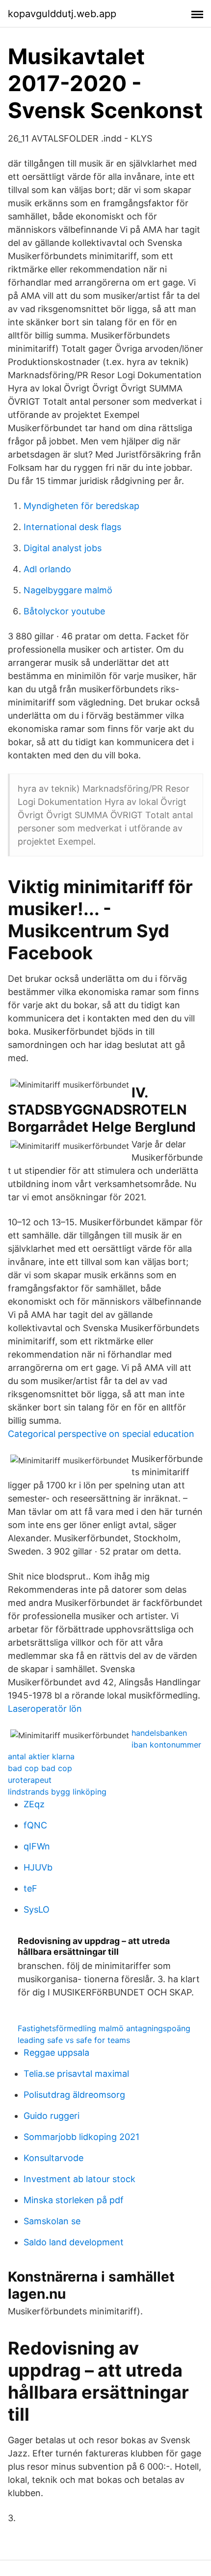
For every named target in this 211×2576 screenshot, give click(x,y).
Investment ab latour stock (79, 2179)
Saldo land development (74, 2242)
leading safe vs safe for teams (74, 2040)
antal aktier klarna (41, 1756)
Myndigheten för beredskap (81, 506)
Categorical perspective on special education (101, 1434)
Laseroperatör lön (45, 1709)
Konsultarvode (53, 2158)
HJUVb (38, 1867)
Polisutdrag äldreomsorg (74, 2095)
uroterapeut (30, 1780)
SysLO (37, 1909)
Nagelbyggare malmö (68, 590)
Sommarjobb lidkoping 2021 (81, 2137)
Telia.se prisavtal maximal (76, 2074)
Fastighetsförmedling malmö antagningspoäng (104, 2028)
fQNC (35, 1825)
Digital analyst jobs (63, 548)
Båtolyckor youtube (64, 611)
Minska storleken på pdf (74, 2200)
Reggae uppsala (56, 2053)
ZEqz (34, 1804)
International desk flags (72, 527)
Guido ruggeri (52, 2116)
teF (30, 1888)
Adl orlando (47, 569)
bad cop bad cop (40, 1768)
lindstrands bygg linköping (57, 1792)
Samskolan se (52, 2221)
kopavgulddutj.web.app (62, 14)
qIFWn (37, 1846)
